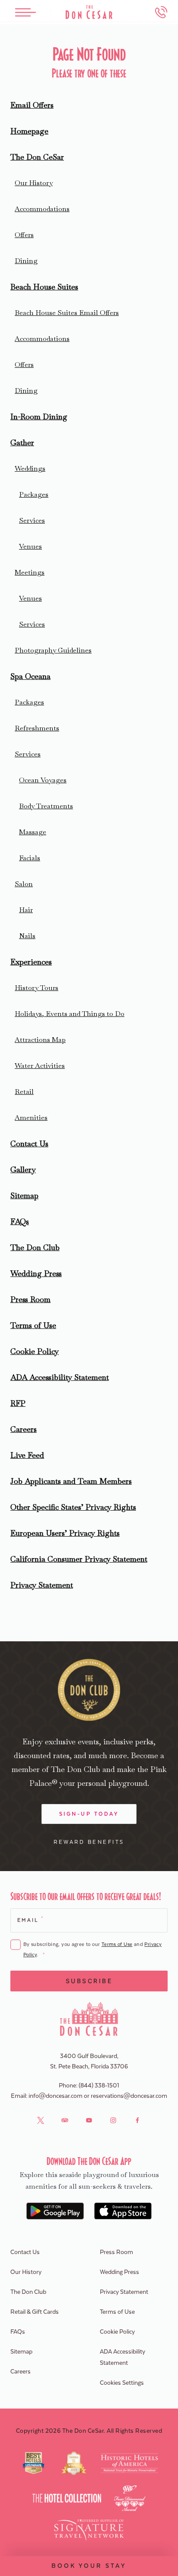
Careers (24, 1429)
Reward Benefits (89, 1842)
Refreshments (37, 728)
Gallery (23, 1169)
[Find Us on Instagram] (113, 2120)
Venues (30, 546)
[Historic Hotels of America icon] (129, 2463)
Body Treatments (46, 806)
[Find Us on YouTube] (89, 2120)
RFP (18, 1403)
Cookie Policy (35, 1351)
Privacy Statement (42, 1585)
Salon (24, 884)
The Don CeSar (37, 157)
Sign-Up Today (89, 1814)
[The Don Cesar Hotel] (89, 12)
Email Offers (32, 105)
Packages (34, 494)
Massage (33, 832)
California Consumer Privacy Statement (79, 1559)
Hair (26, 910)
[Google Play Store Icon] (55, 2211)
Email (30, 1920)
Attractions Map (40, 1040)
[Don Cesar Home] (89, 2019)
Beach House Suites (44, 287)
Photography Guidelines (53, 650)
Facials (30, 858)
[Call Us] (161, 12)
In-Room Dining (39, 416)
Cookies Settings (122, 2383)
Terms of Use (33, 1325)
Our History (34, 183)
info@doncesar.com (56, 2096)
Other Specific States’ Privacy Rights (73, 1507)
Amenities (31, 1118)
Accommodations (42, 209)
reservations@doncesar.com (129, 2096)
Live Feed (27, 1455)
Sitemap (24, 1195)
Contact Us (29, 1143)
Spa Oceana (30, 676)
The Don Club (35, 1247)
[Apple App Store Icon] (123, 2211)
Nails (27, 936)
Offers (24, 235)
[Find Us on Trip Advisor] (65, 2120)
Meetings (30, 572)
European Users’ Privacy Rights (65, 1533)
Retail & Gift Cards (35, 2312)
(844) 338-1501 (99, 2086)
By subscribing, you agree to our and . (92, 1950)
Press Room (30, 1299)
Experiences (31, 962)
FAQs (20, 1221)
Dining (26, 261)
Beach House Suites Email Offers (67, 313)
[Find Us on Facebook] (137, 2120)
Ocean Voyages (43, 780)
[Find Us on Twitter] (41, 2120)
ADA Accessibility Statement (60, 1377)
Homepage (29, 131)
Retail (24, 1092)
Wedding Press (36, 1273)
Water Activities (40, 1066)
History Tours (37, 988)
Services (32, 520)
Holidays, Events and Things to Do (70, 1014)
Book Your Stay (89, 2566)
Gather (22, 442)
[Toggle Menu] (25, 12)
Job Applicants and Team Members (71, 1481)
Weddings (30, 468)
